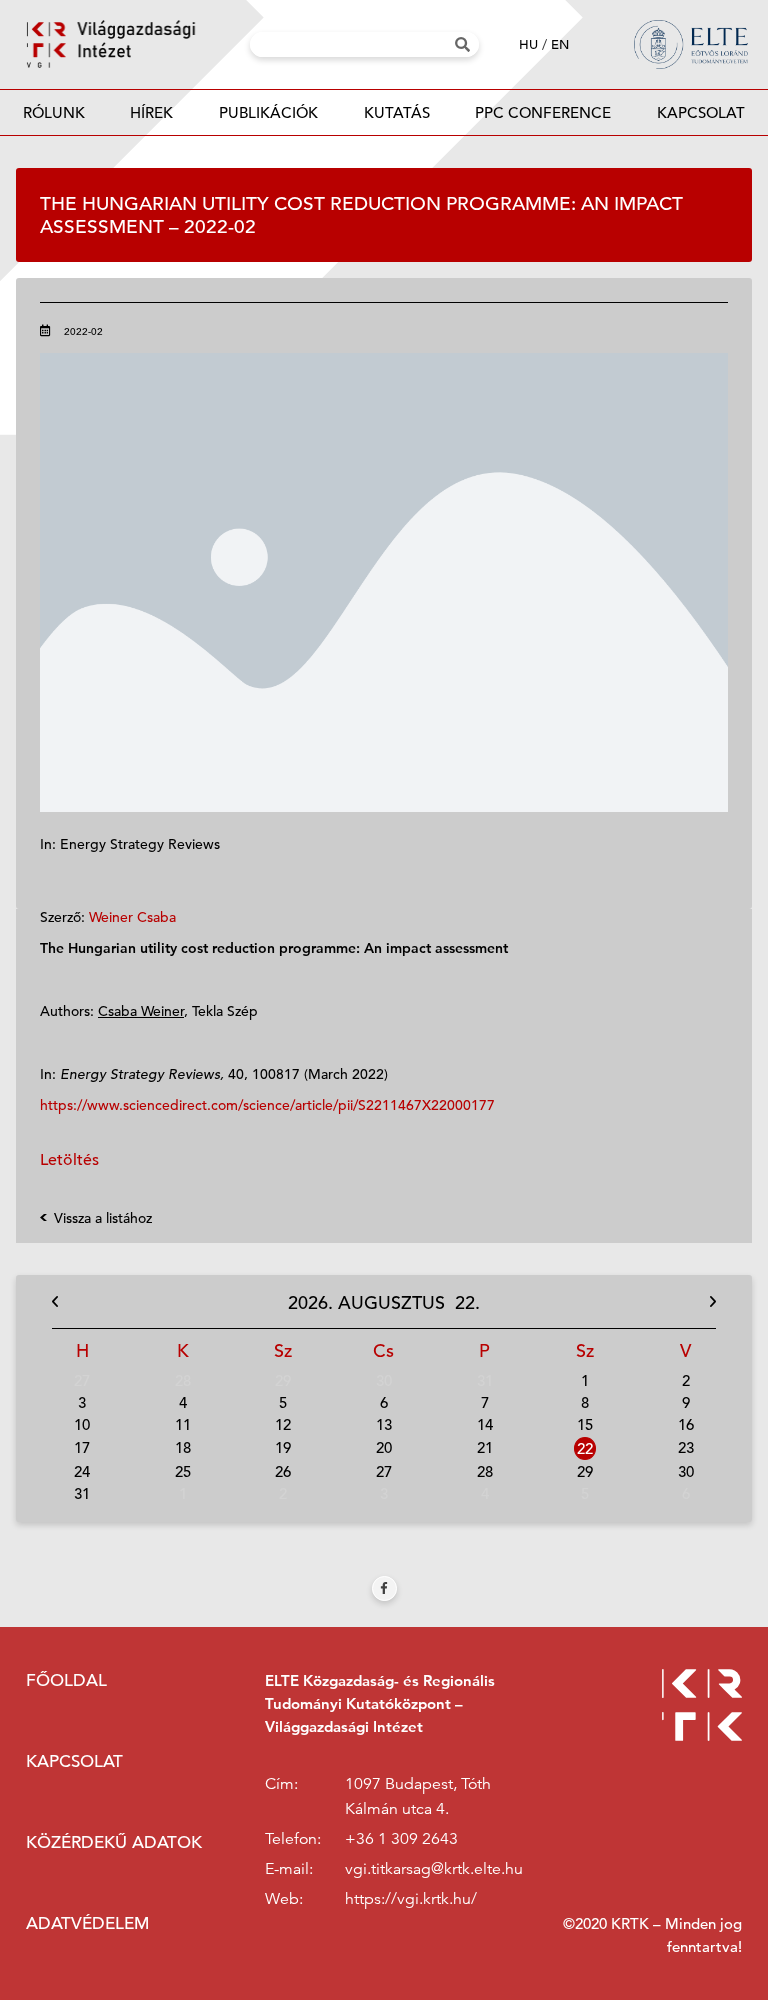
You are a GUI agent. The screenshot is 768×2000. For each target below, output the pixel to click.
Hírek (151, 112)
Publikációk (268, 112)
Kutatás (397, 112)
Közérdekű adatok (114, 1842)
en (560, 44)
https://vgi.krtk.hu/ (411, 1899)
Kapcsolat (701, 112)
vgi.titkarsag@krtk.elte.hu (434, 1869)
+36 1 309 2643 (401, 1839)
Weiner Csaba (132, 917)
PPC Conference (543, 112)
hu (528, 44)
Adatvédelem (87, 1923)
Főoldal (66, 1680)
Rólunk (54, 112)
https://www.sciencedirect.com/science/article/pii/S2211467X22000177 (267, 1105)
